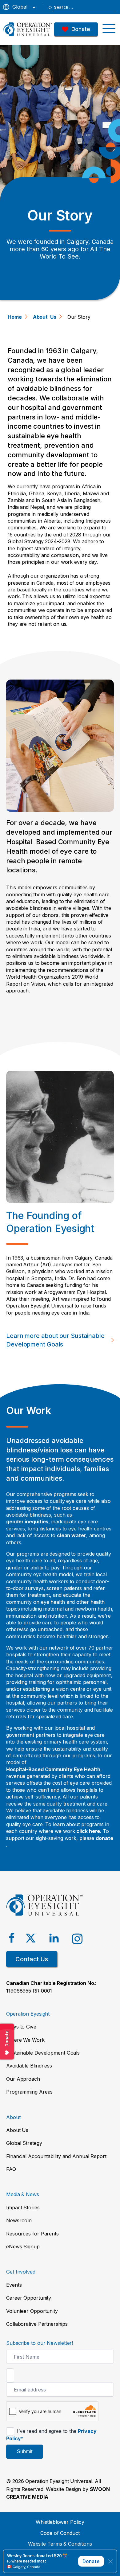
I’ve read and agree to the (51, 2435)
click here (88, 1831)
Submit (25, 2451)
